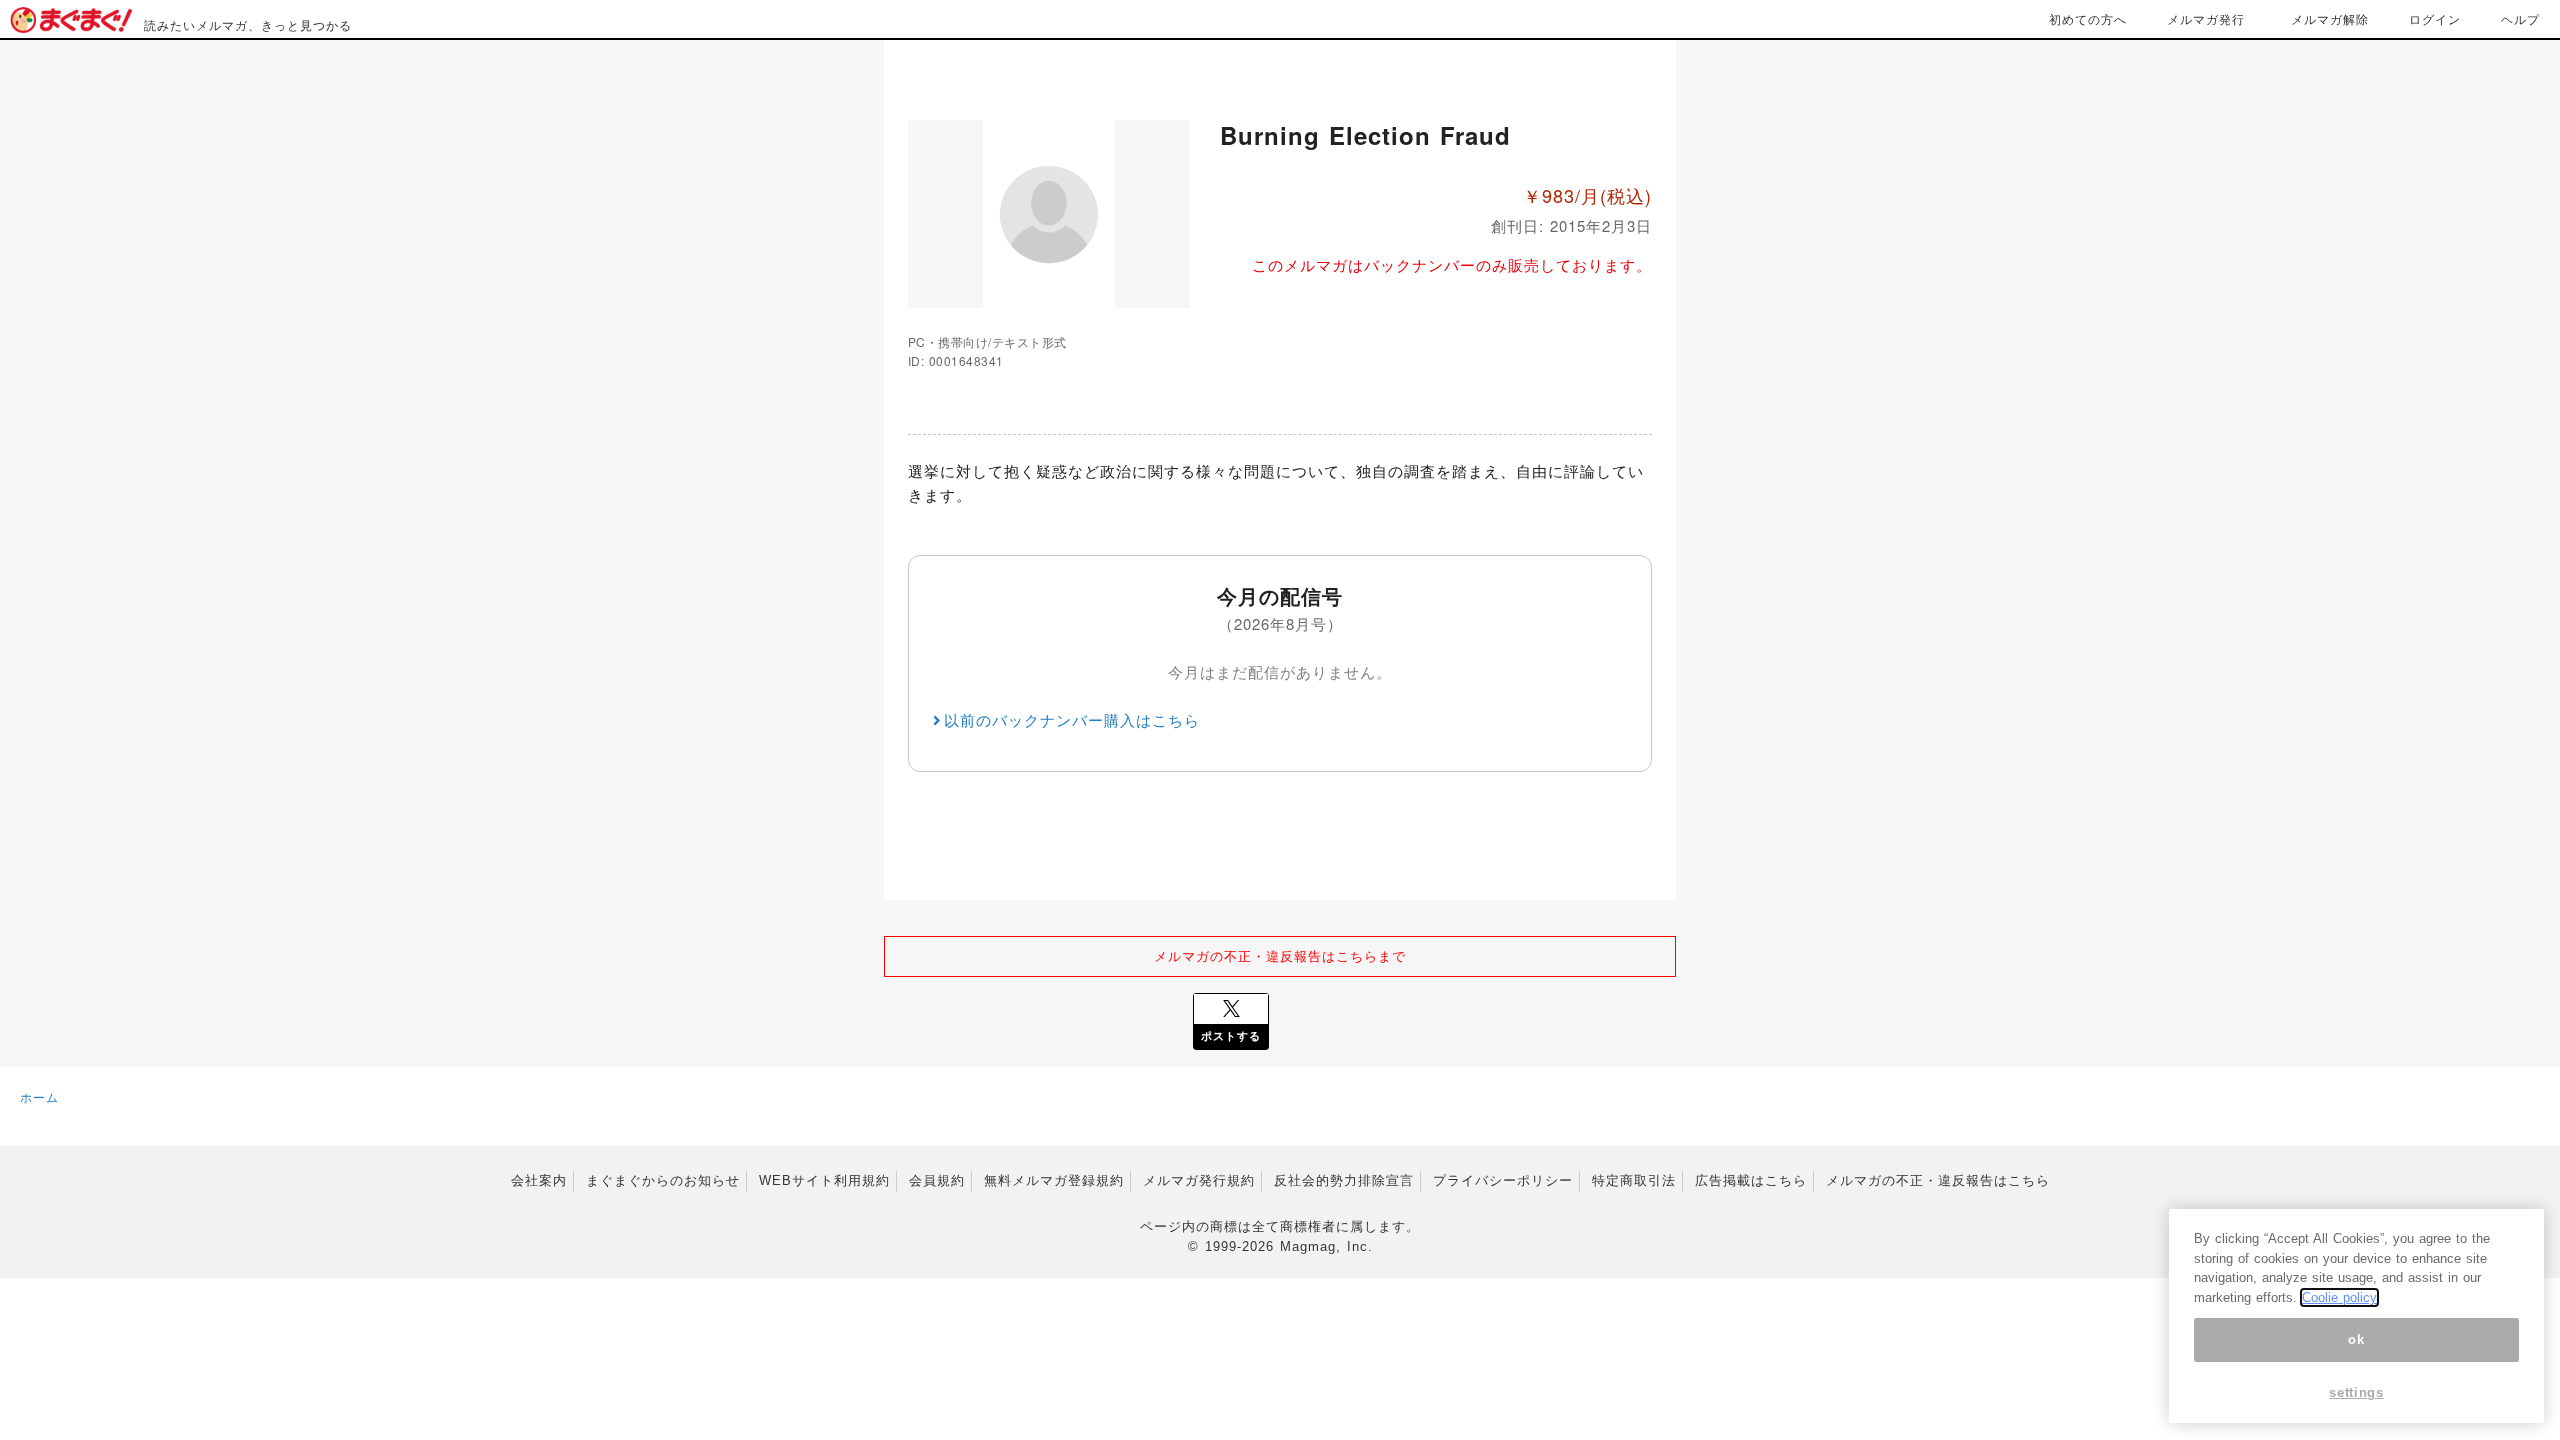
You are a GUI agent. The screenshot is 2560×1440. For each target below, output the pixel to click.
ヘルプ (2520, 18)
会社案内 (539, 1180)
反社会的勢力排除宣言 (1344, 1180)
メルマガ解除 (2330, 18)
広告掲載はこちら (1751, 1180)
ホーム (39, 1096)
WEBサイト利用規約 (824, 1180)
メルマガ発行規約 (1199, 1180)
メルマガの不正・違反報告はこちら (1938, 1180)
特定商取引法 (1634, 1180)
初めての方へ (2088, 18)
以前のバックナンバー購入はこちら (1072, 719)
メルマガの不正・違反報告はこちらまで (1280, 955)
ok (2356, 1339)
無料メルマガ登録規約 (1054, 1180)
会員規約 (937, 1180)
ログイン (2435, 18)
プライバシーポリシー (1503, 1180)
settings (2356, 1392)
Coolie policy (2339, 1297)
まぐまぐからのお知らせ (663, 1180)
